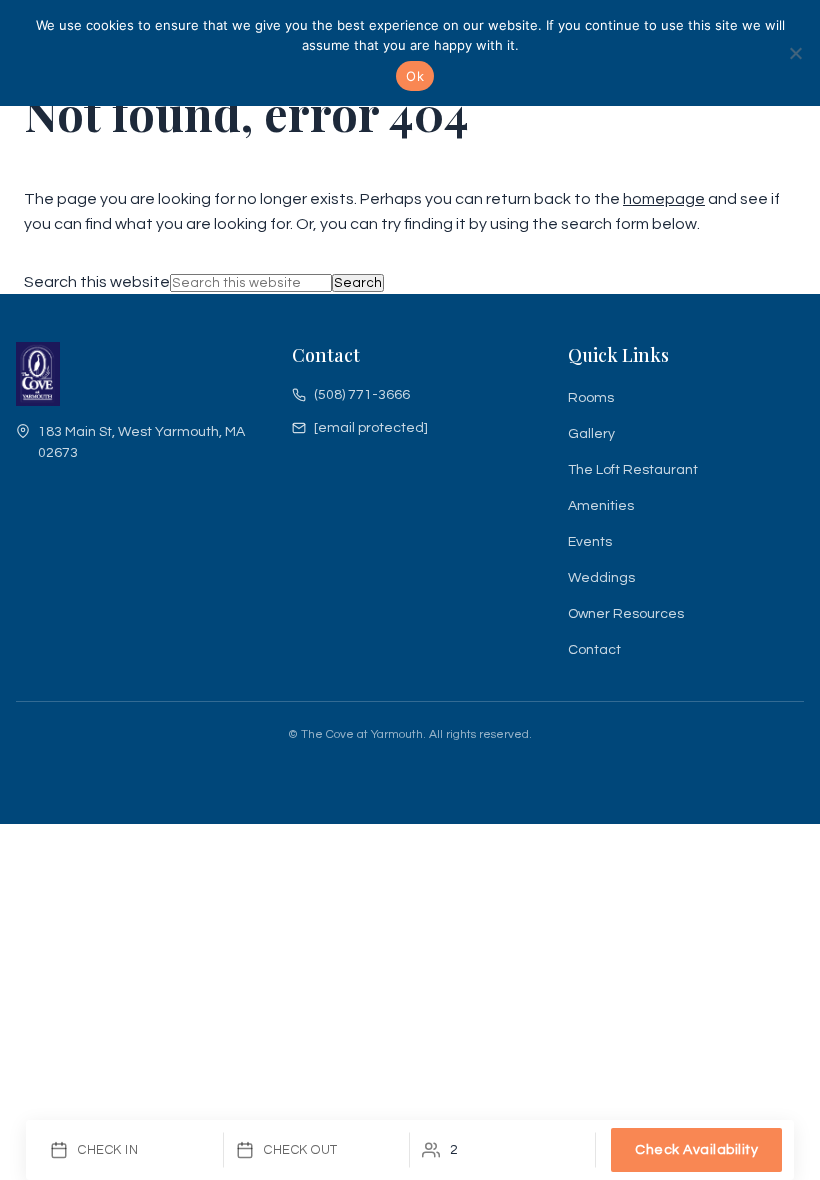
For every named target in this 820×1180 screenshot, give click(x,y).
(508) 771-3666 (362, 395)
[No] (795, 53)
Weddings (601, 578)
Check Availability (696, 1150)
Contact (594, 650)
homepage (664, 199)
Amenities (601, 506)
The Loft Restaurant (633, 470)
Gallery (591, 434)
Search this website (97, 282)
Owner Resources (626, 614)
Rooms (591, 398)
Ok (415, 76)
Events (590, 542)
